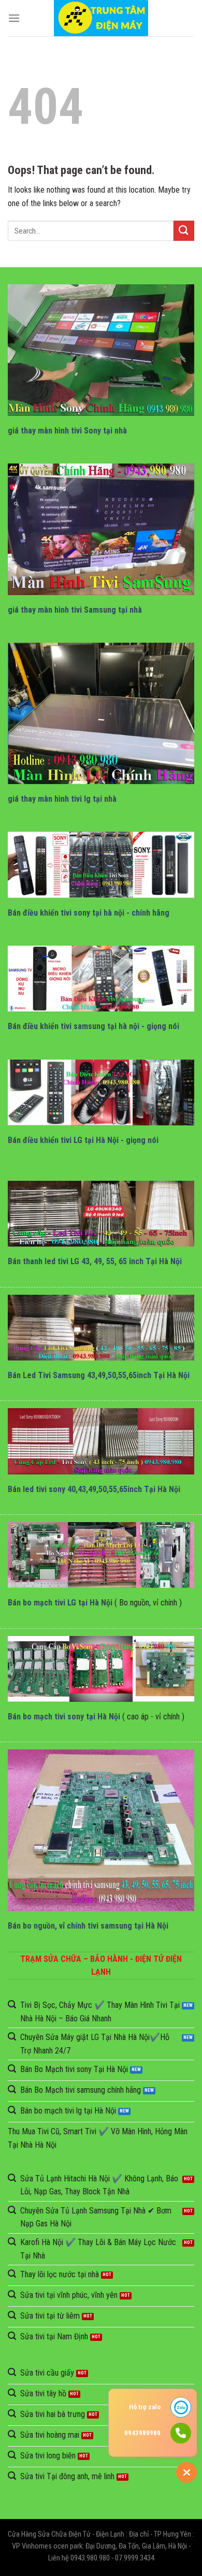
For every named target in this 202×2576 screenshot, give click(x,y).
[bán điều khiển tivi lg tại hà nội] (101, 1092)
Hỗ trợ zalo (145, 2407)
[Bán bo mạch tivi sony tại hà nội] (101, 1669)
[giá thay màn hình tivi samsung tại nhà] (101, 529)
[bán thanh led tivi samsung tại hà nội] (101, 1328)
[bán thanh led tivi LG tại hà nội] (101, 1214)
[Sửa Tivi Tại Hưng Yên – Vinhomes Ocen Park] (101, 18)
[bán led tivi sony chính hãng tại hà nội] (101, 1441)
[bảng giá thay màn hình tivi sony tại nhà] (101, 350)
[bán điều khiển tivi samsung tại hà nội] (101, 979)
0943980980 (142, 2433)
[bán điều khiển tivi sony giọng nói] (101, 865)
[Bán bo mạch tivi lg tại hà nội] (101, 1555)
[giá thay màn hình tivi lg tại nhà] (101, 713)
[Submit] (184, 231)
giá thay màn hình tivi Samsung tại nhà (75, 610)
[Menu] (14, 18)
